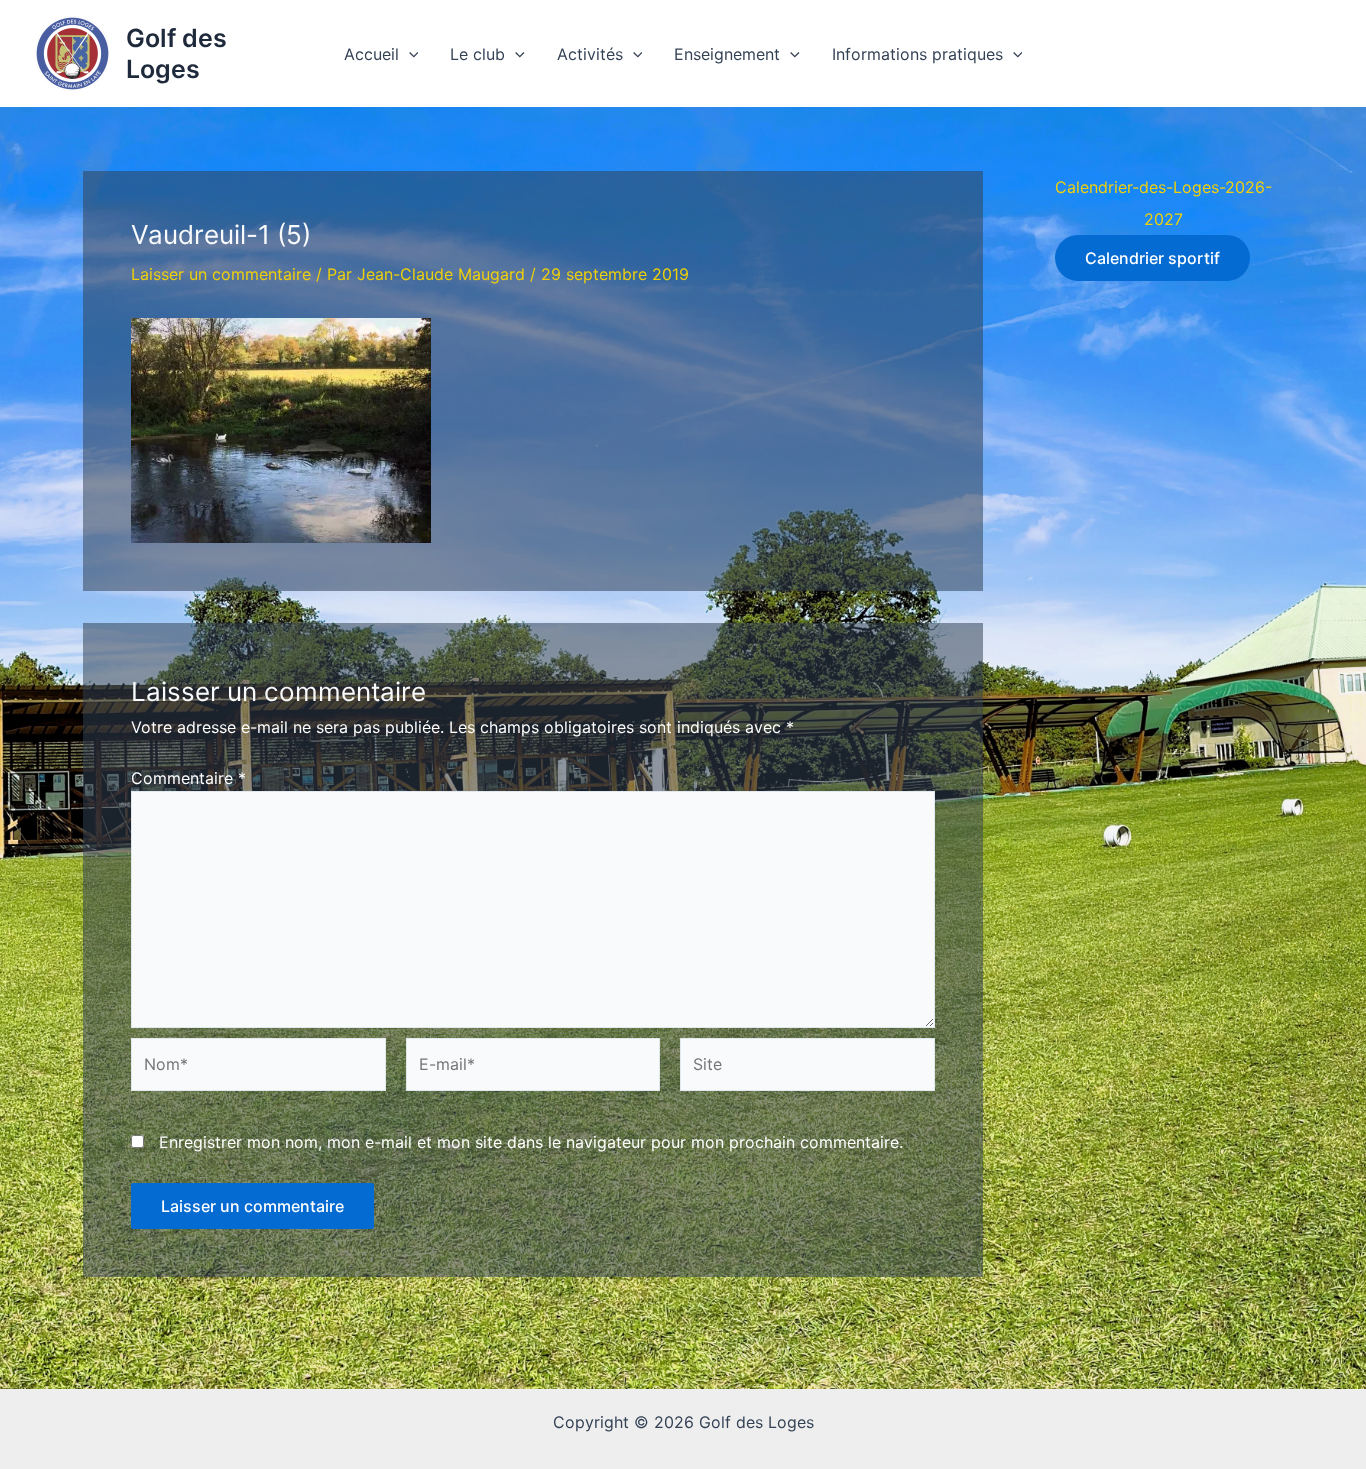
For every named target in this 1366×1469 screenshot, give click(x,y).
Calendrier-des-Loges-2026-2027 (1163, 203)
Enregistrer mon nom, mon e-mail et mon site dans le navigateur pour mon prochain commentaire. (531, 1142)
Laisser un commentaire (221, 274)
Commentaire (188, 778)
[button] (409, 54)
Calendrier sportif (1152, 258)
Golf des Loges (176, 53)
